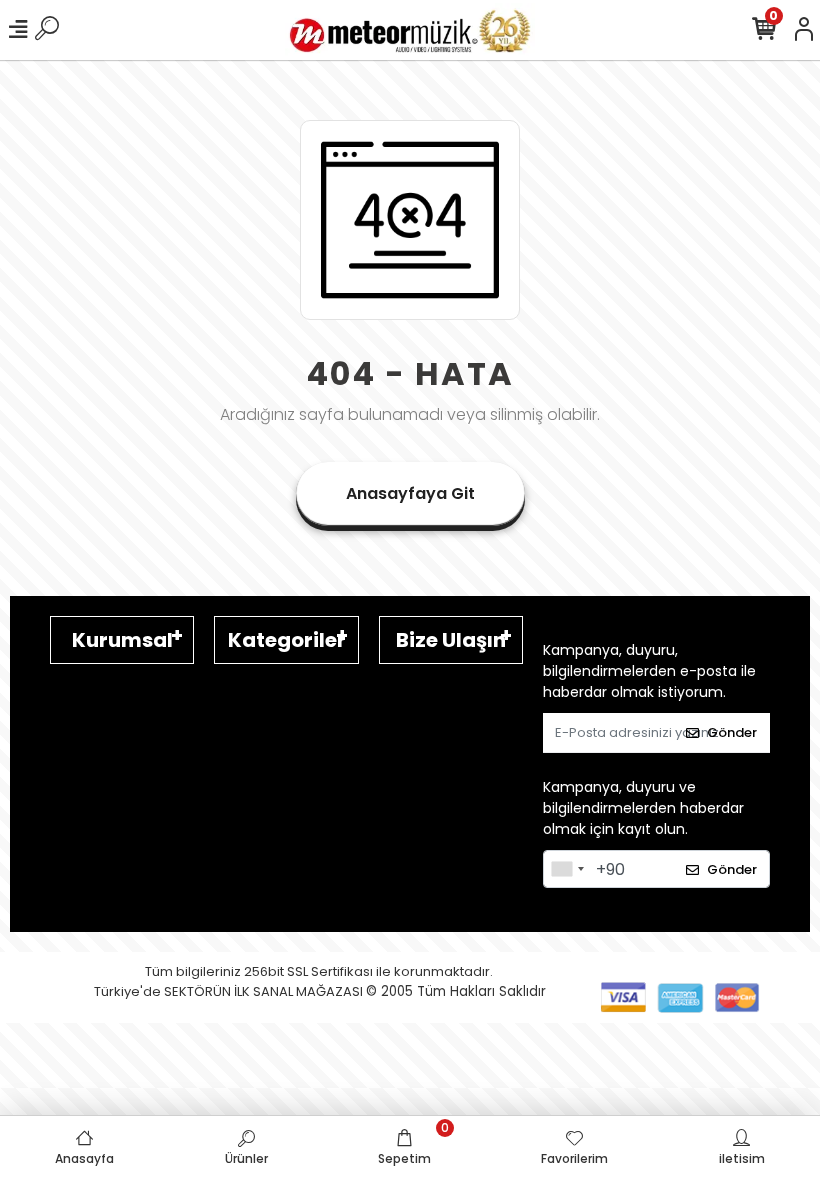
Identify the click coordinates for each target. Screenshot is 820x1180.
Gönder (732, 732)
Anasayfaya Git (410, 493)
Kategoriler (287, 640)
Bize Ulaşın (451, 640)
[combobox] (567, 869)
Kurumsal (122, 640)
